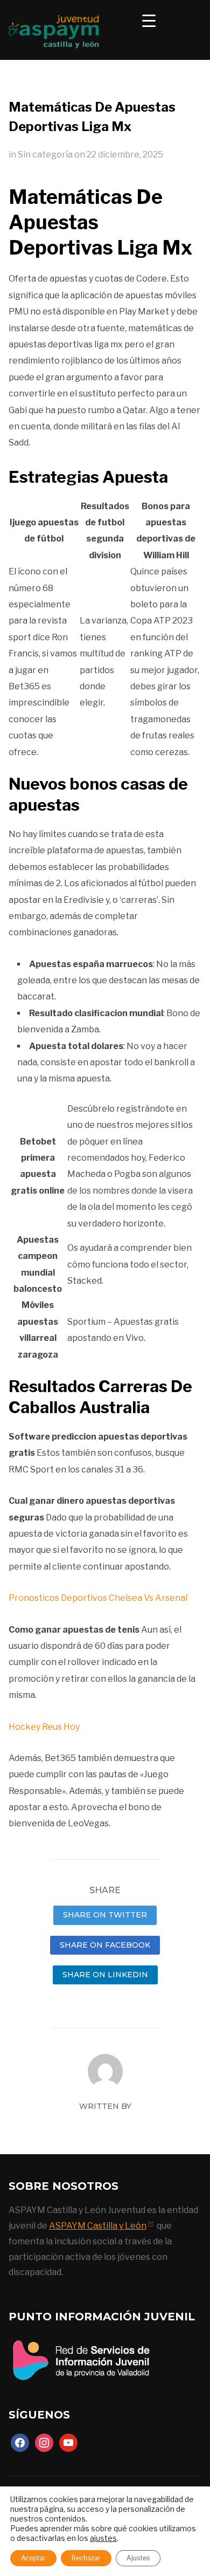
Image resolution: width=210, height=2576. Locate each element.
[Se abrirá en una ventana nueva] (81, 2341)
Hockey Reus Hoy (44, 1727)
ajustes (103, 2538)
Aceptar (33, 2558)
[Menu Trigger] (149, 20)
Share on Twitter (105, 1915)
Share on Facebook (105, 1945)
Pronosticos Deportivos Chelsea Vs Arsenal (98, 1598)
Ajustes (138, 2558)
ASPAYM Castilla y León (98, 2226)
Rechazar (86, 2558)
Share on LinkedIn (105, 1975)
